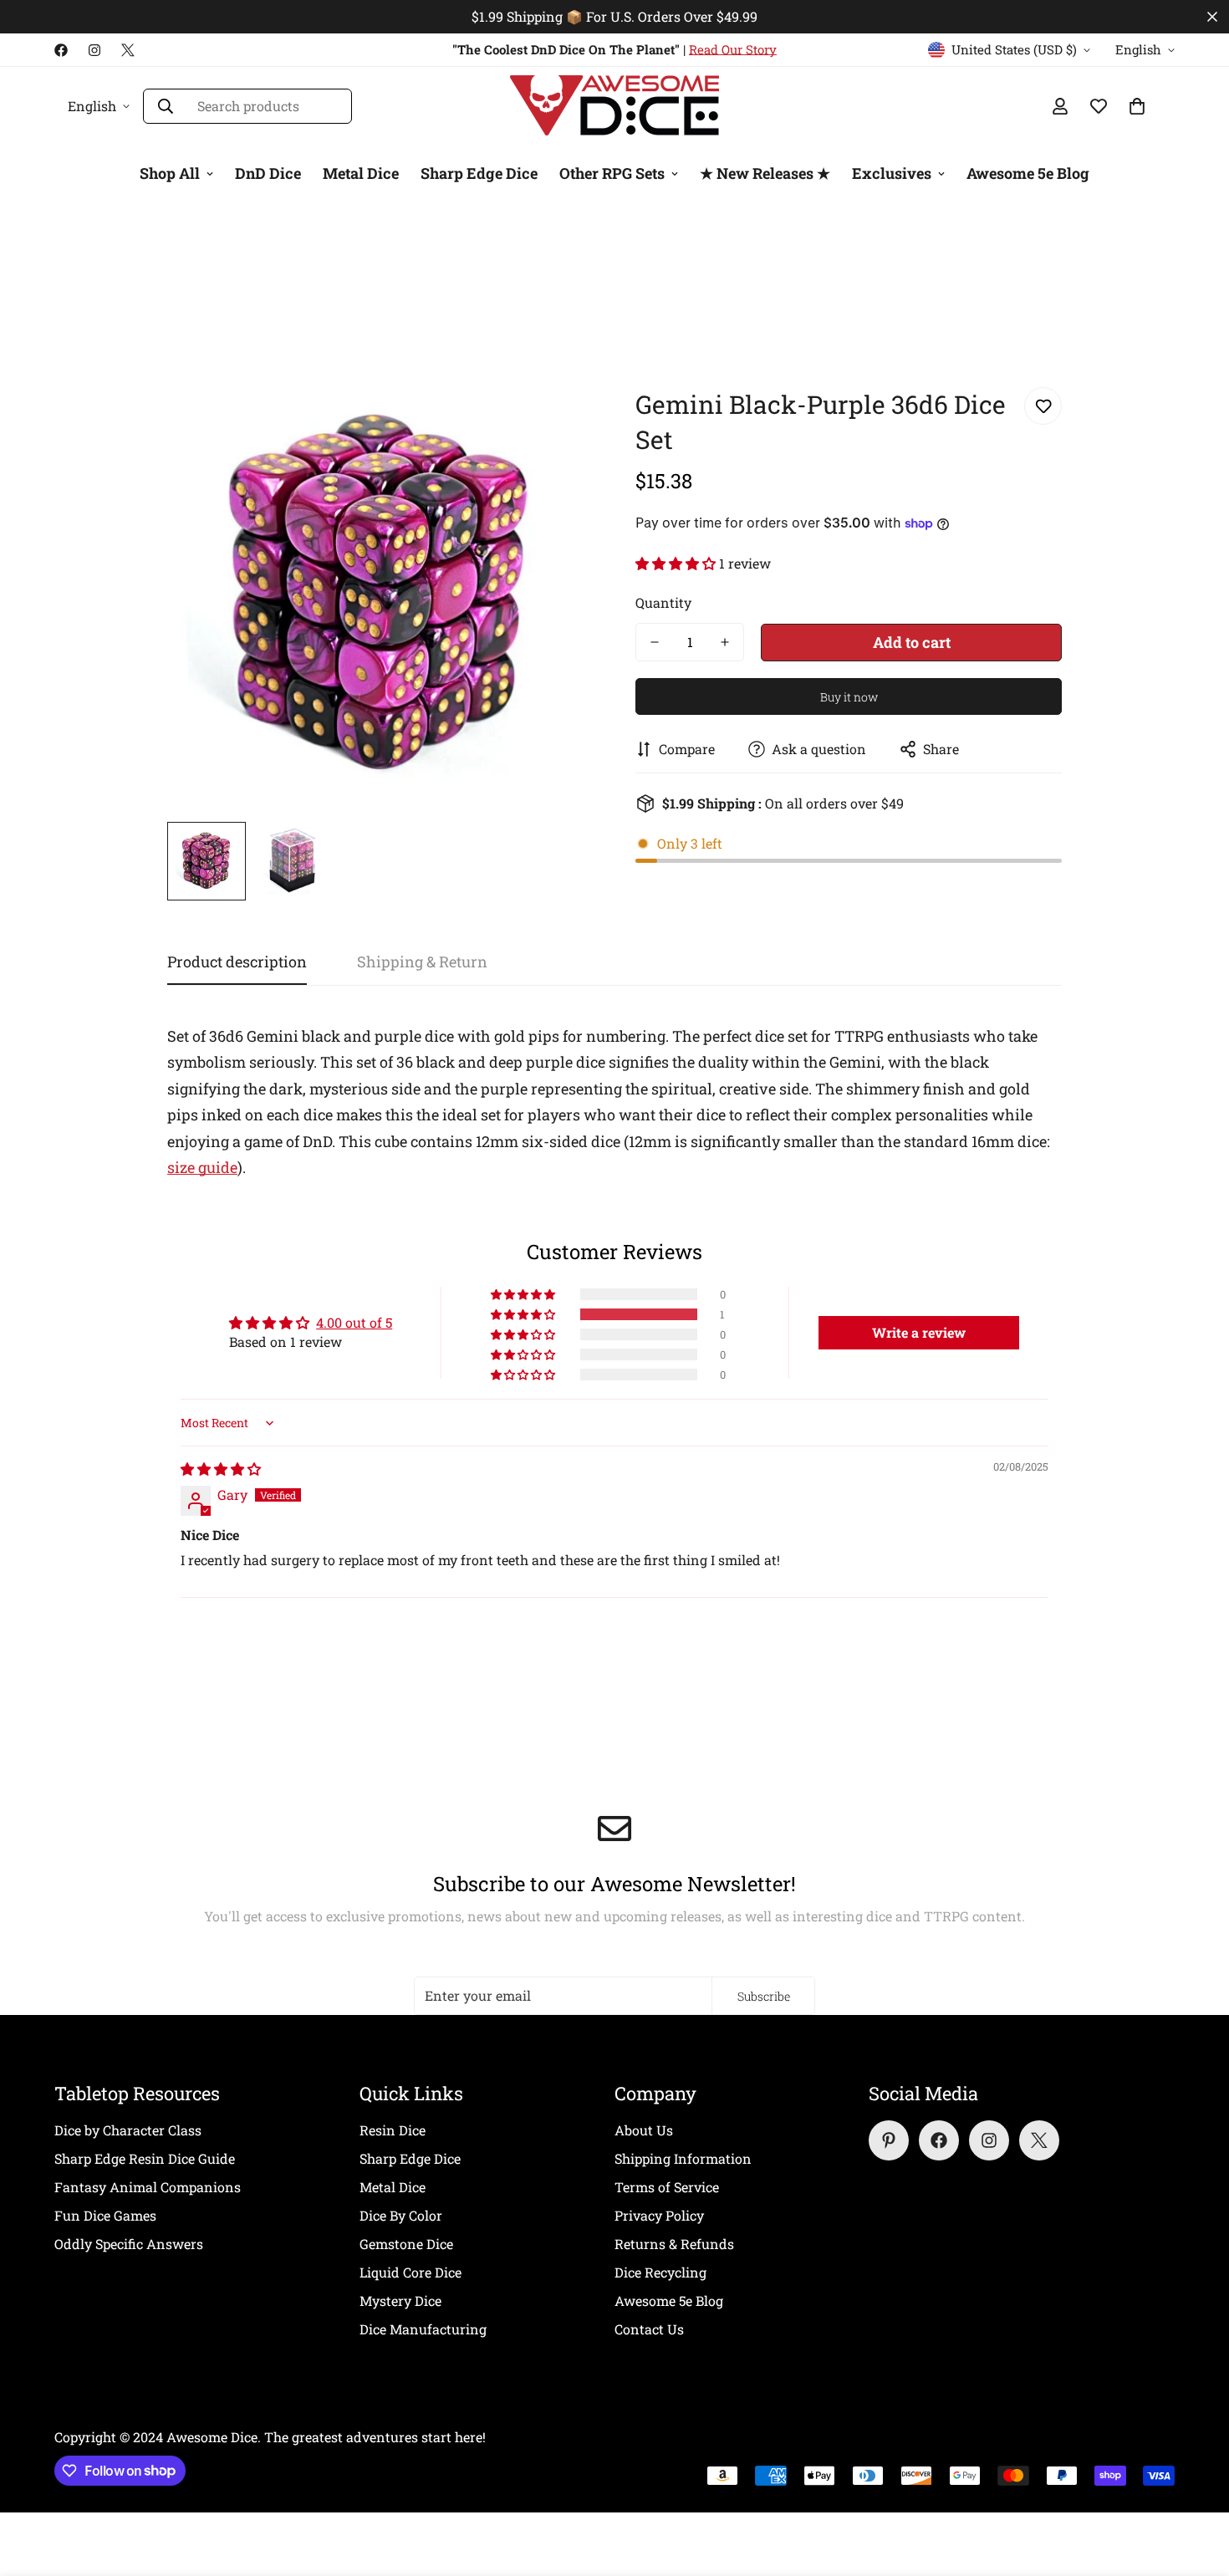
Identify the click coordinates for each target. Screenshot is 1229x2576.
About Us (644, 2130)
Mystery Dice (400, 2301)
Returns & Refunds (674, 2244)
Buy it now (849, 697)
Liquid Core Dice (411, 2272)
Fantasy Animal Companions (148, 2187)
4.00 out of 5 (354, 1322)
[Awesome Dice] (614, 106)
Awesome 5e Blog (1028, 173)
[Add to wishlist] (1043, 406)
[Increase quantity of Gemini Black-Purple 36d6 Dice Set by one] (725, 642)
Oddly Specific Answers (129, 2244)
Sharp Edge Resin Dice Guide (145, 2158)
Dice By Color (401, 2215)
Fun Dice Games (105, 2215)
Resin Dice (393, 2130)
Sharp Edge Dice (479, 173)
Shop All (170, 173)
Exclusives (892, 173)
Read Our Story (733, 49)
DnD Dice (268, 173)
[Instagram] (94, 50)
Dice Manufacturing (423, 2329)
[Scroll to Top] (1196, 2485)
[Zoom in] (558, 418)
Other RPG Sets (612, 173)
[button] (677, 563)
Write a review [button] (919, 1332)
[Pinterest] (889, 2140)
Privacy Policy (659, 2215)
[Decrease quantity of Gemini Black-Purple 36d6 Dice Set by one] (655, 642)
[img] (221, 1469)
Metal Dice (361, 173)
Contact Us (649, 2329)
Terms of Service (667, 2187)
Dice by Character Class (128, 2130)
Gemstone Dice (406, 2244)
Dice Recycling (660, 2272)
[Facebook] (61, 50)
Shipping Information (683, 2158)
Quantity (663, 602)
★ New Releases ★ (765, 173)
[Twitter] (128, 50)
